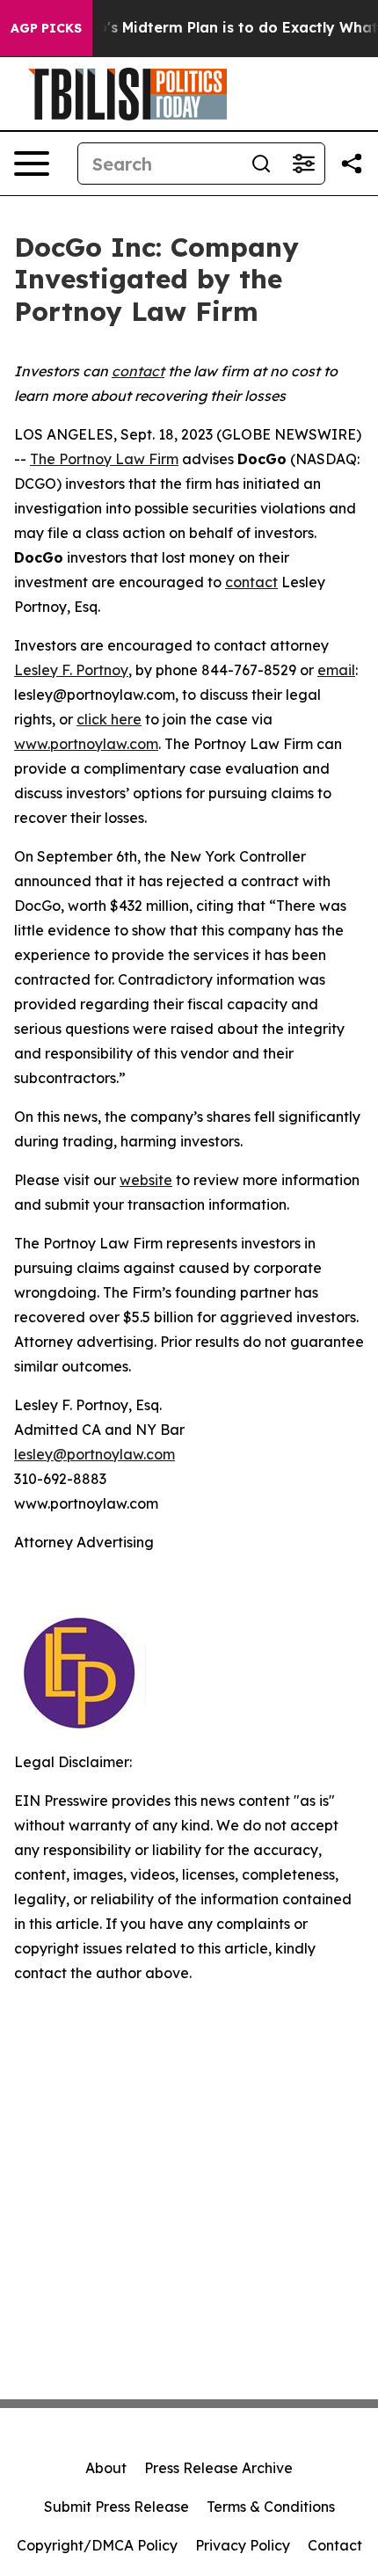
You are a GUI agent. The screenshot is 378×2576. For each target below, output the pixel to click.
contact (251, 582)
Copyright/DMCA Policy (97, 2545)
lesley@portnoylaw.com (94, 1454)
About (106, 2468)
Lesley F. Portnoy (71, 670)
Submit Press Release (116, 2507)
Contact (335, 2545)
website (146, 1180)
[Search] (261, 164)
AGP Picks (46, 28)
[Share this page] (352, 164)
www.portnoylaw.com (86, 744)
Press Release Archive (218, 2468)
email (336, 670)
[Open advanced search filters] (303, 164)
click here (109, 719)
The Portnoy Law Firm (104, 459)
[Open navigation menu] (32, 164)
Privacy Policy (243, 2545)
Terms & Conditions (271, 2507)
